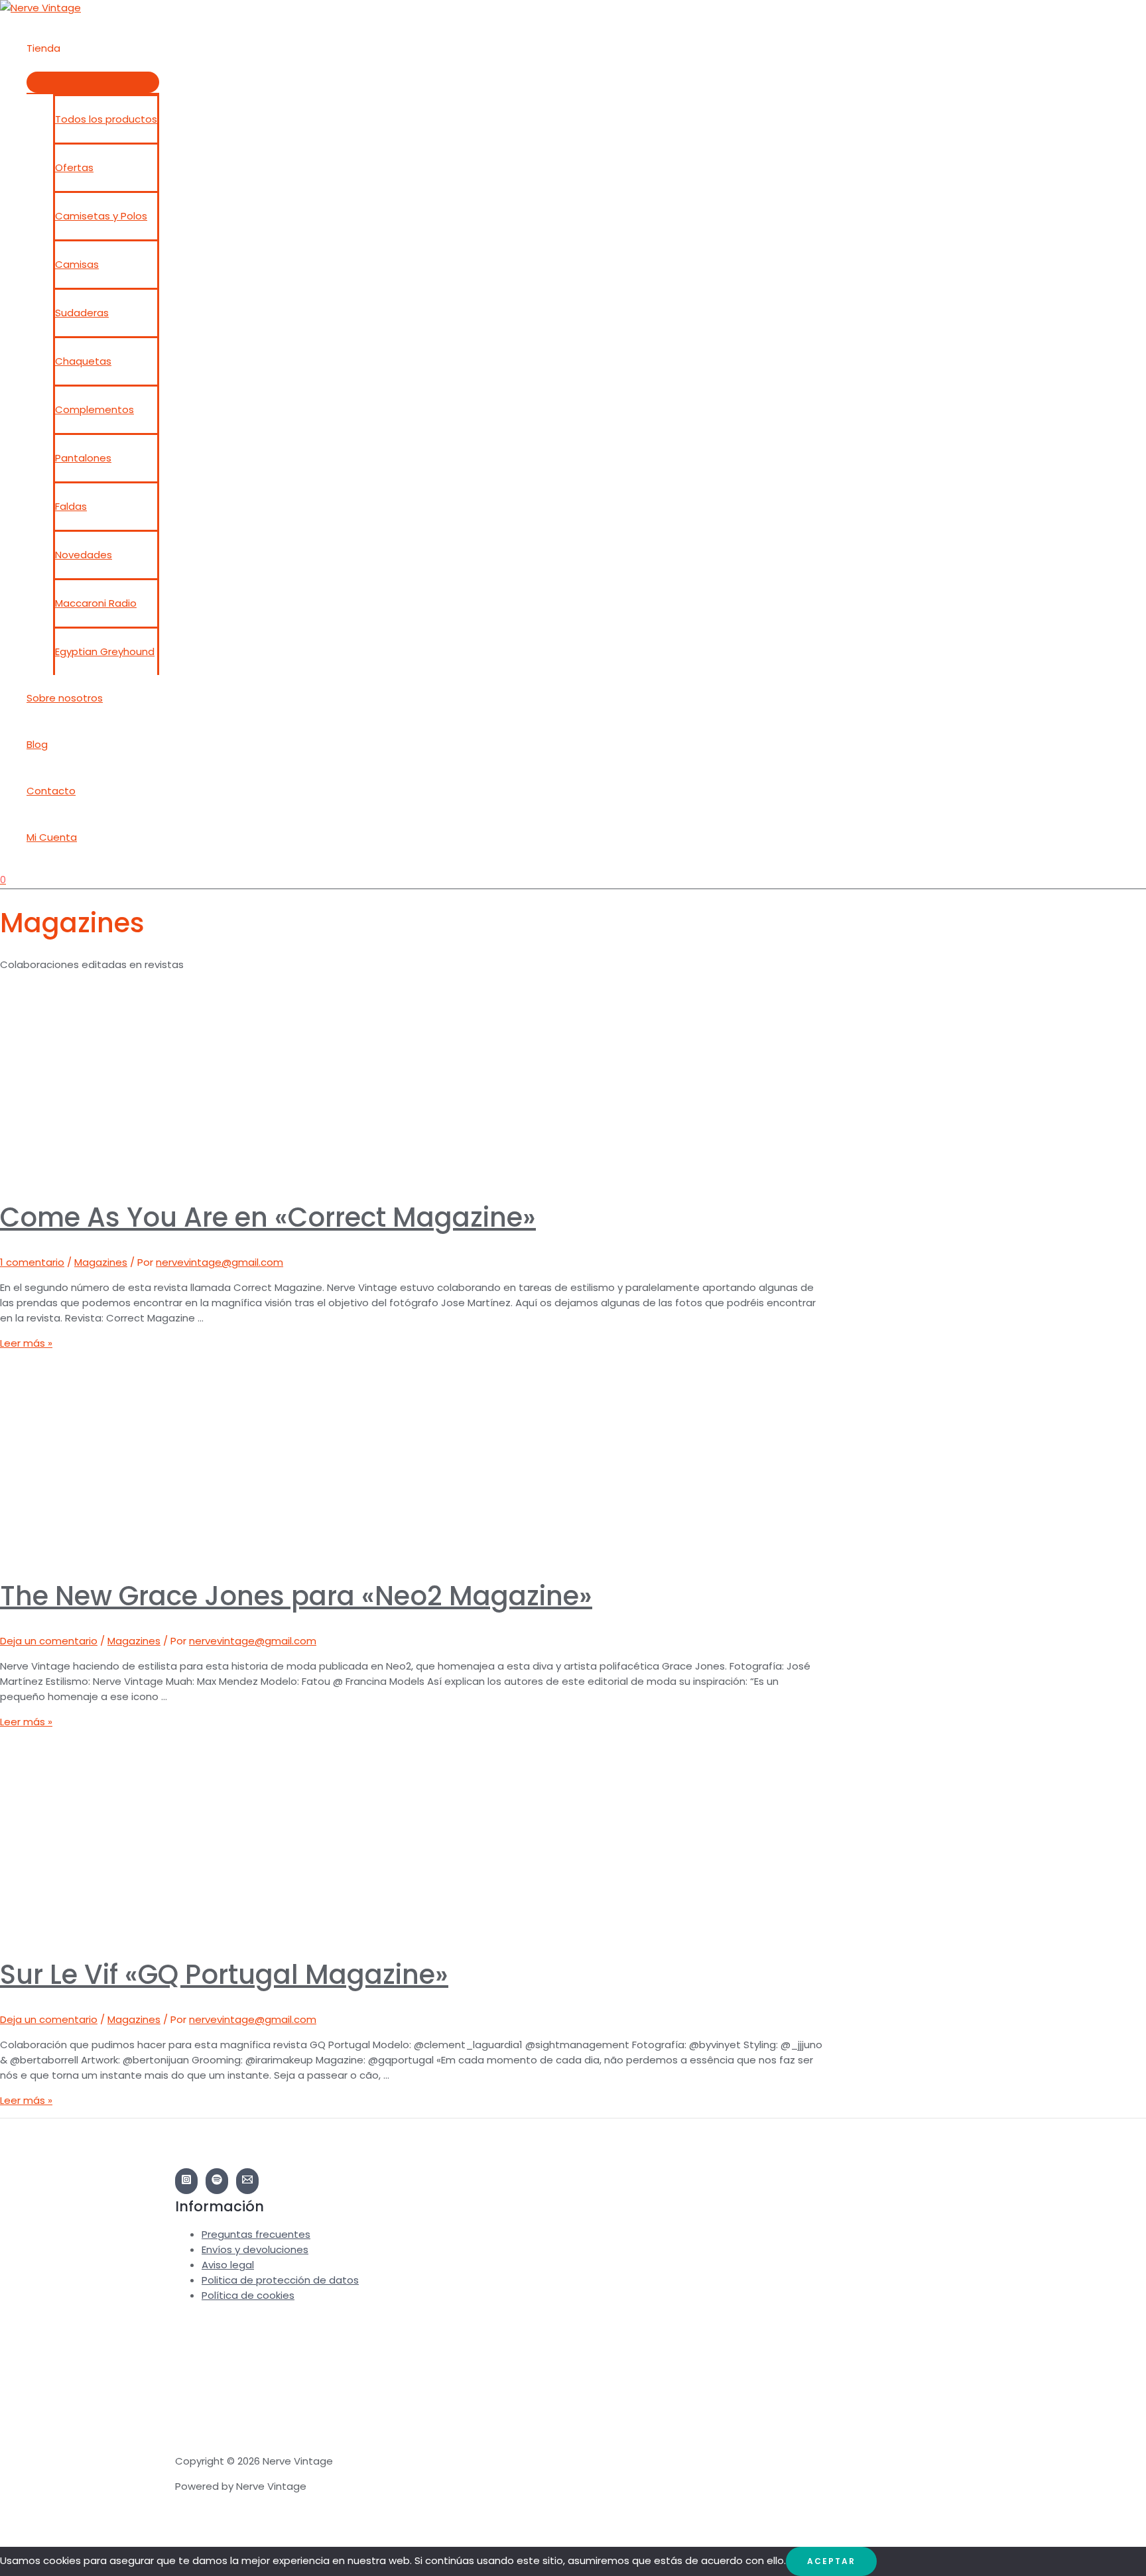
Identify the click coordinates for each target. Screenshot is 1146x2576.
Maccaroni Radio (96, 603)
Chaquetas (83, 361)
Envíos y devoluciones (255, 2249)
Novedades (84, 555)
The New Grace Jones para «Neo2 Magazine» (296, 1596)
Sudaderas (82, 313)
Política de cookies (248, 2295)
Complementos (95, 409)
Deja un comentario (49, 1641)
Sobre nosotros (65, 698)
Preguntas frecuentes (256, 2234)
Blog (37, 744)
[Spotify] (217, 2181)
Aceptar (831, 2561)
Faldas (71, 506)
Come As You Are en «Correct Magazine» (268, 1217)
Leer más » (26, 1343)
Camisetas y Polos (101, 216)
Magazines (101, 1262)
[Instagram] (186, 2181)
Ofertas (74, 167)
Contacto (51, 791)
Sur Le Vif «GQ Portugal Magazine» (224, 1975)
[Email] (247, 2181)
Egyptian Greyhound (105, 651)
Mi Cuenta (52, 837)
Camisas (77, 264)
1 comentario (32, 1262)
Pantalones (83, 458)
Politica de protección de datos (280, 2280)
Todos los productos (106, 119)
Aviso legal (228, 2265)
